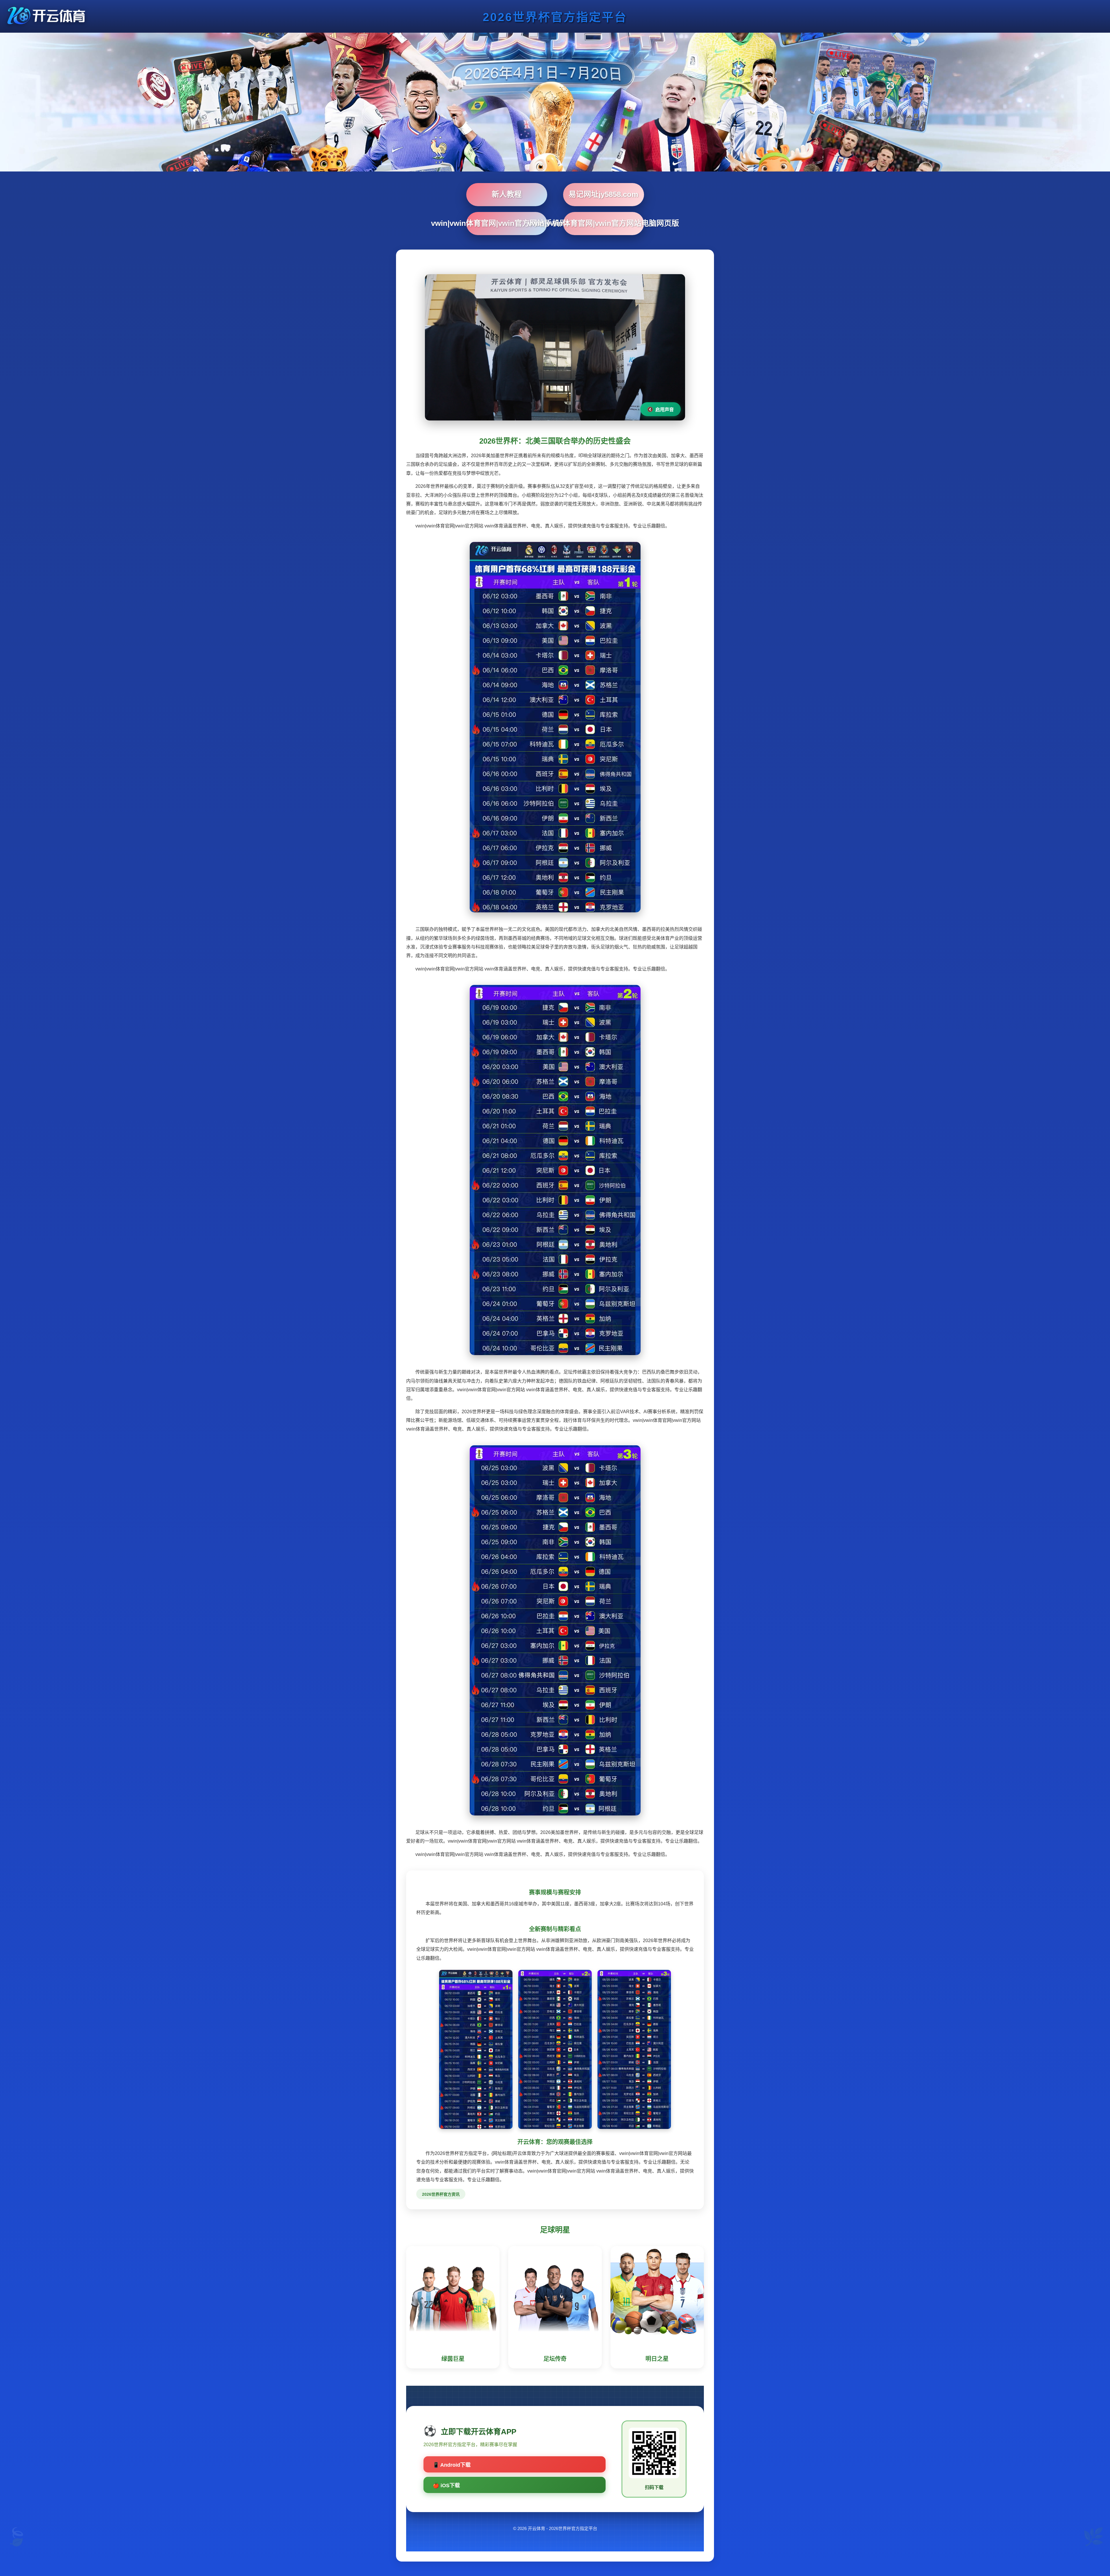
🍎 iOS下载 (446, 2485)
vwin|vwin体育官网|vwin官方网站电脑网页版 (604, 223)
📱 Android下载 (452, 2465)
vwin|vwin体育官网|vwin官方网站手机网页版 (507, 223)
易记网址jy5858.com (603, 194)
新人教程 (507, 194)
